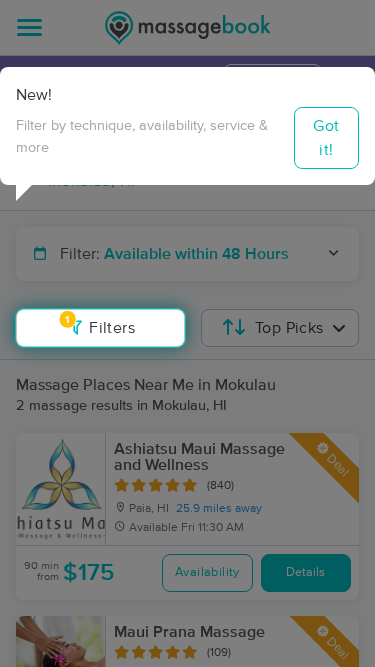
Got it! (326, 138)
